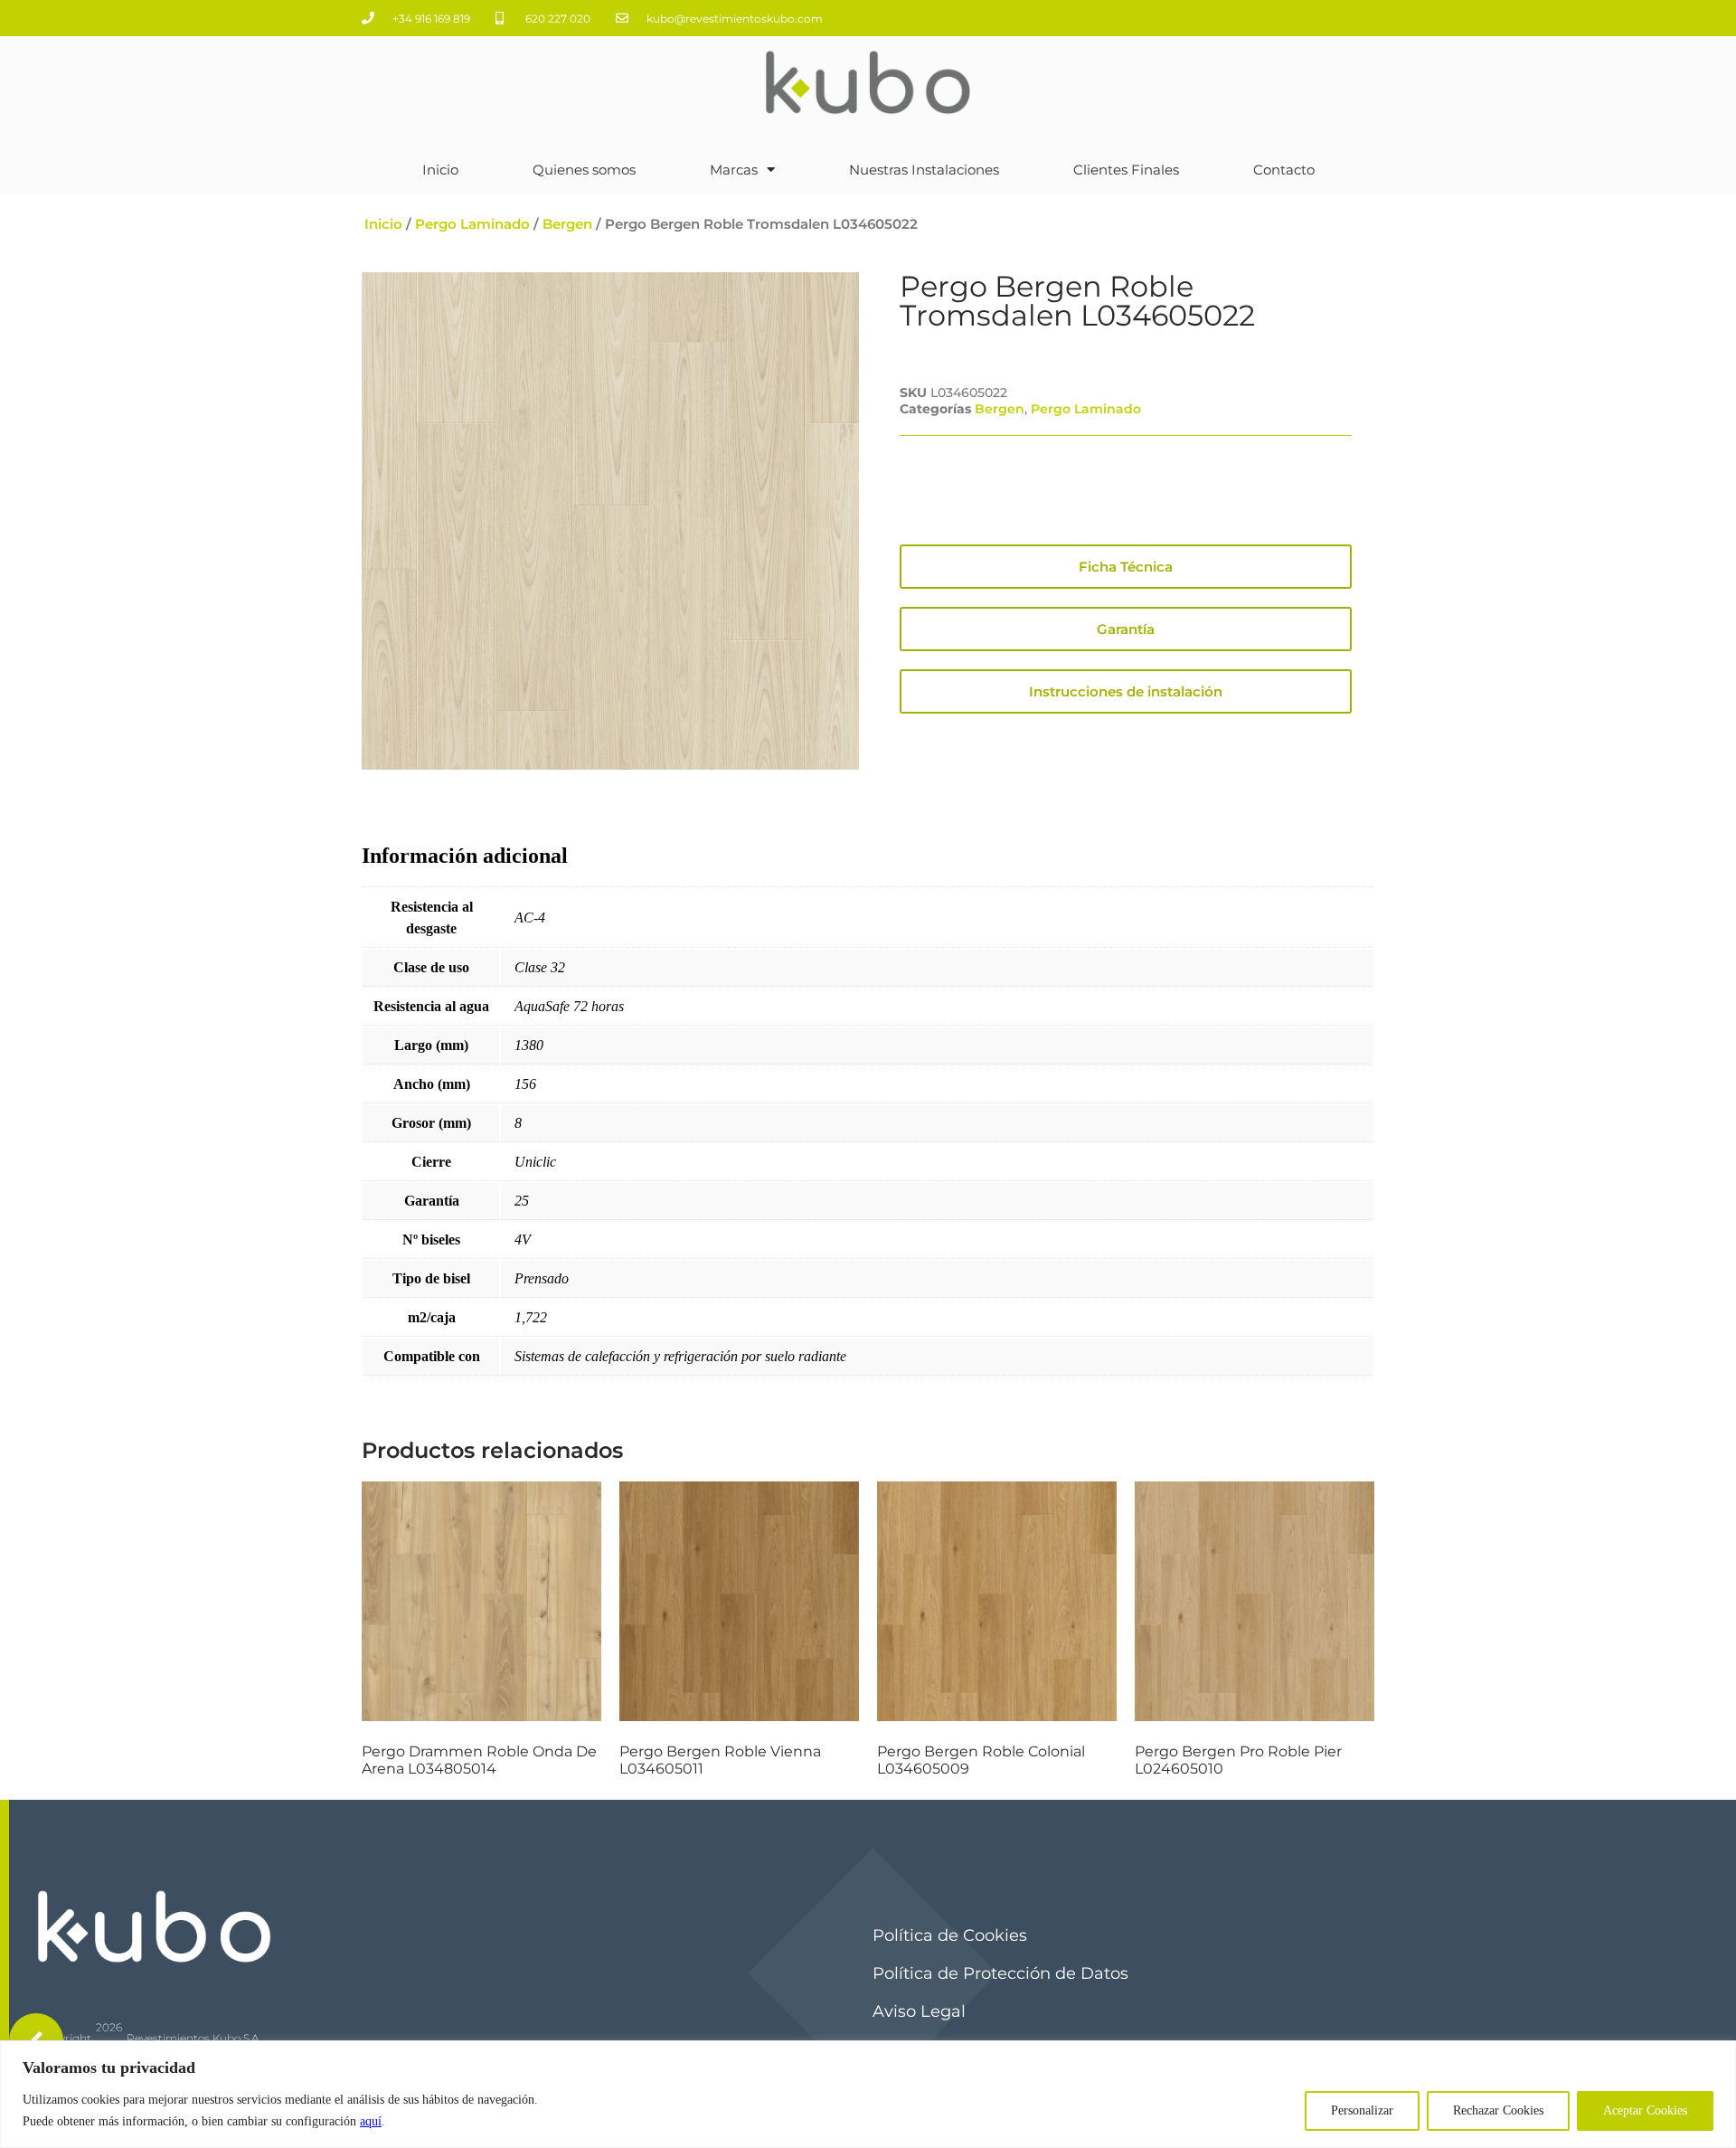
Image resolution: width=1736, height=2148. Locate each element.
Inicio (440, 170)
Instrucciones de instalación (1126, 691)
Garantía (1126, 629)
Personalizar (1362, 2110)
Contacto (1284, 170)
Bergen (567, 224)
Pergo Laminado (472, 224)
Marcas (734, 170)
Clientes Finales (1126, 170)
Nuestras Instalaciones (924, 170)
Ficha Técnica (1126, 567)
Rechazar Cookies (1498, 2110)
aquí (371, 2121)
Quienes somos (584, 170)
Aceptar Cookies (1645, 2110)
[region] (868, 2094)
